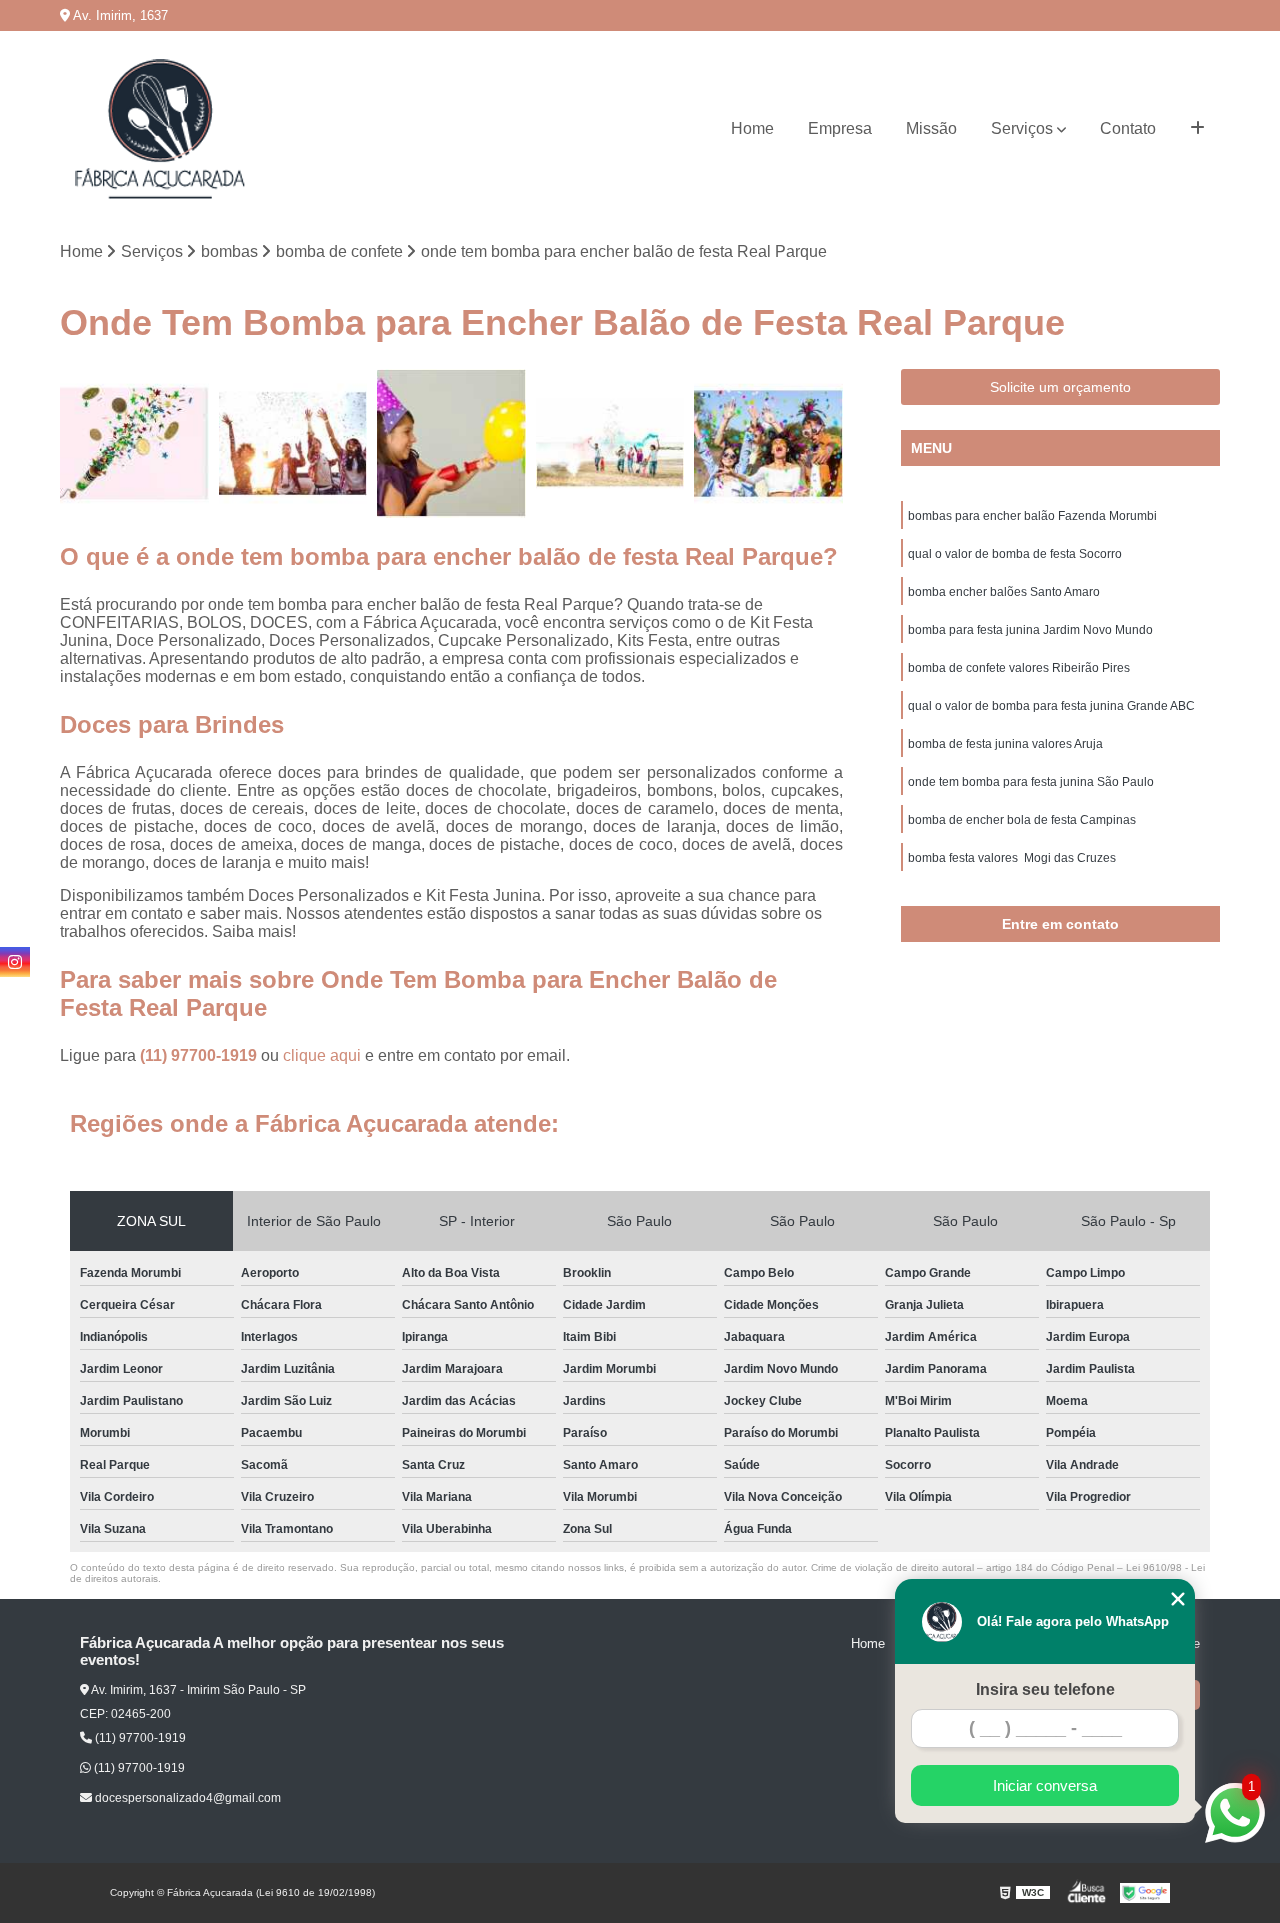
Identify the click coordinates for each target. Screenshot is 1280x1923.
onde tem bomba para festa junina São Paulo (1031, 782)
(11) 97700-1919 (200, 1055)
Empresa (840, 128)
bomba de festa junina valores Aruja (1005, 744)
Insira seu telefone (1045, 1689)
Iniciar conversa (1045, 1785)
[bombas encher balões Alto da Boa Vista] (451, 443)
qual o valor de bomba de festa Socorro (1015, 554)
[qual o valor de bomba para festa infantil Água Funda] (134, 443)
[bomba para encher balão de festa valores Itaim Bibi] (610, 443)
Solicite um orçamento (1060, 387)
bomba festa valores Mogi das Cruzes (1012, 858)
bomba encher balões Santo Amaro (1004, 592)
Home (752, 128)
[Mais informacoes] (1197, 129)
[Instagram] (15, 962)
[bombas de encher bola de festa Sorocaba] (768, 443)
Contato (1128, 128)
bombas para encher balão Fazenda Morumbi (1032, 516)
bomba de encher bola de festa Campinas (1022, 820)
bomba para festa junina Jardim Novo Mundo (1030, 630)
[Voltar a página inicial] (160, 129)
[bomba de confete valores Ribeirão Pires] (293, 443)
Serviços (1022, 128)
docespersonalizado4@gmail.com (186, 1798)
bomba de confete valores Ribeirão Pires (1019, 668)
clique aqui (322, 1055)
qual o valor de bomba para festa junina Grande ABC (1051, 706)
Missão (931, 128)
